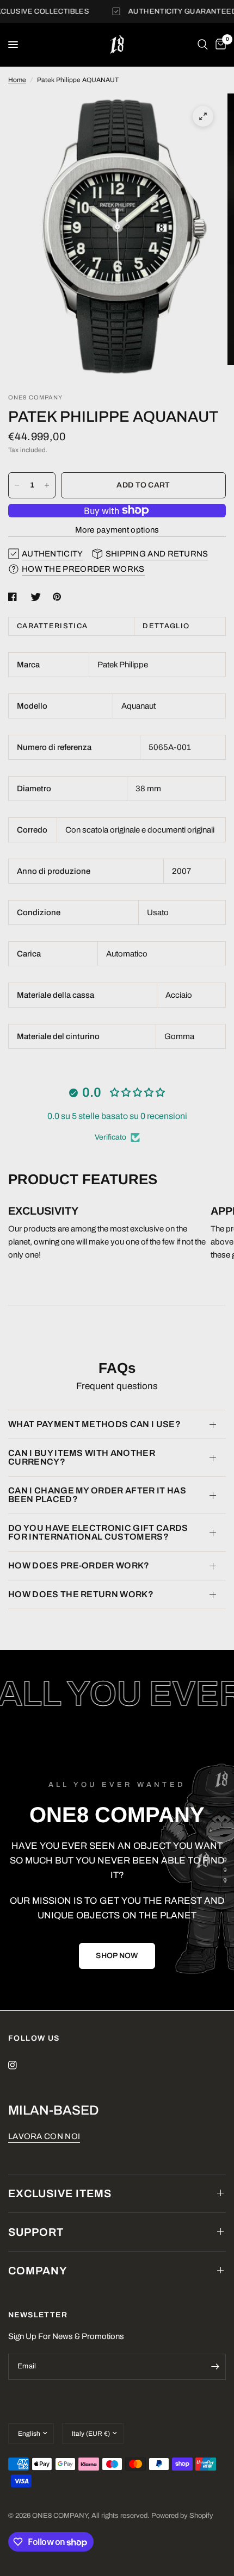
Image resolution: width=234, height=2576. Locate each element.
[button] (117, 1956)
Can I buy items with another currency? (82, 1457)
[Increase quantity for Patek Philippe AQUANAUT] (47, 485)
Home (17, 80)
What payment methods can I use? (94, 1424)
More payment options (117, 530)
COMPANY (38, 2271)
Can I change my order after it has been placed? (97, 1495)
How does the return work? (81, 1594)
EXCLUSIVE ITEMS (60, 2193)
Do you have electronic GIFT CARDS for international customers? (98, 1532)
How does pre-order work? (79, 1565)
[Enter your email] (215, 2367)
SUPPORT (36, 2232)
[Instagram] (20, 2065)
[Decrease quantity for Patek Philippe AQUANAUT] (17, 485)
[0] (219, 45)
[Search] (203, 45)
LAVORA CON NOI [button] (44, 2136)
